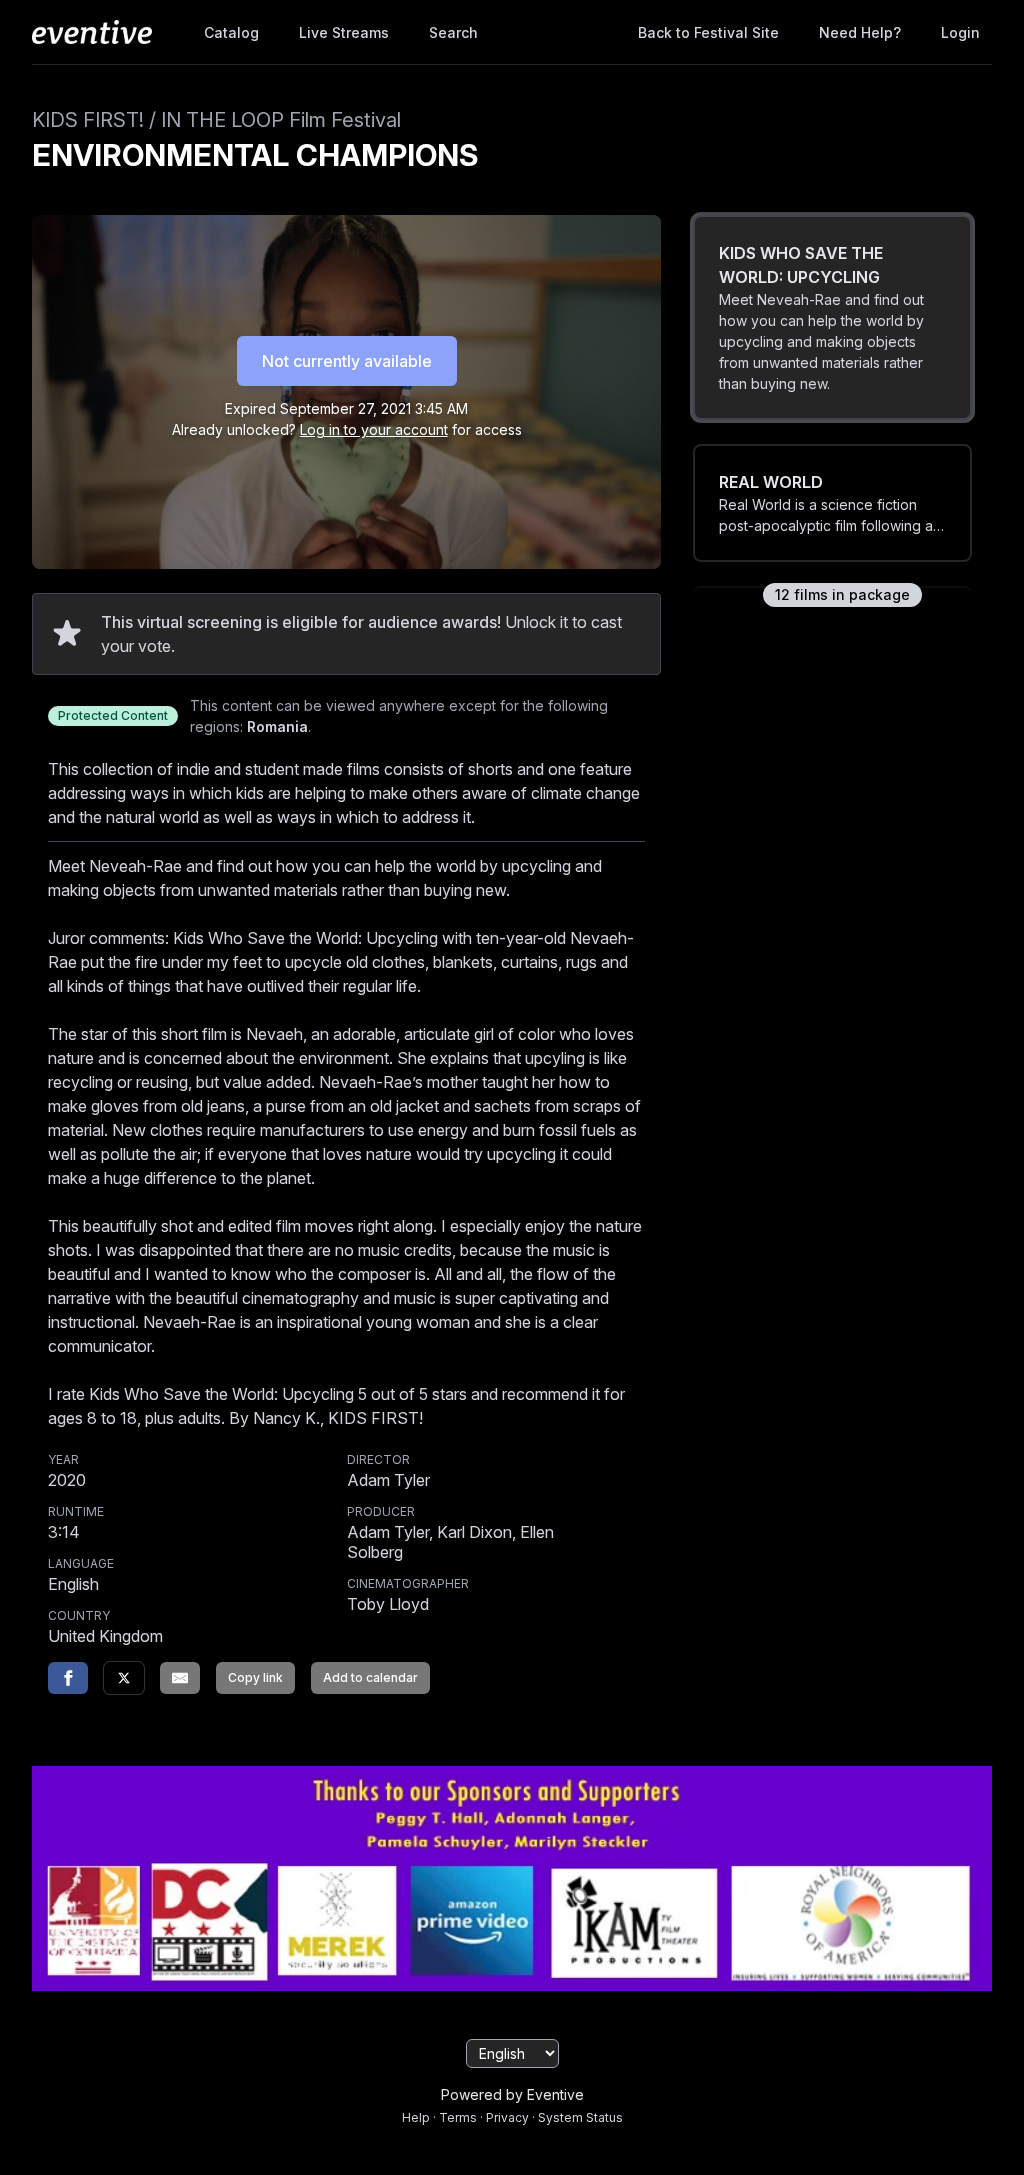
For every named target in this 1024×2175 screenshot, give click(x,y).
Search (453, 32)
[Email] (180, 1678)
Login (960, 32)
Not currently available (347, 361)
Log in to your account (374, 429)
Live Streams (344, 32)
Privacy (507, 2117)
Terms (458, 2117)
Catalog (231, 32)
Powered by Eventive (512, 2094)
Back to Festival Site (708, 32)
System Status (580, 2117)
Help (416, 2117)
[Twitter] (124, 1678)
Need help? (860, 32)
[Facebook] (68, 1678)
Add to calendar (370, 1677)
